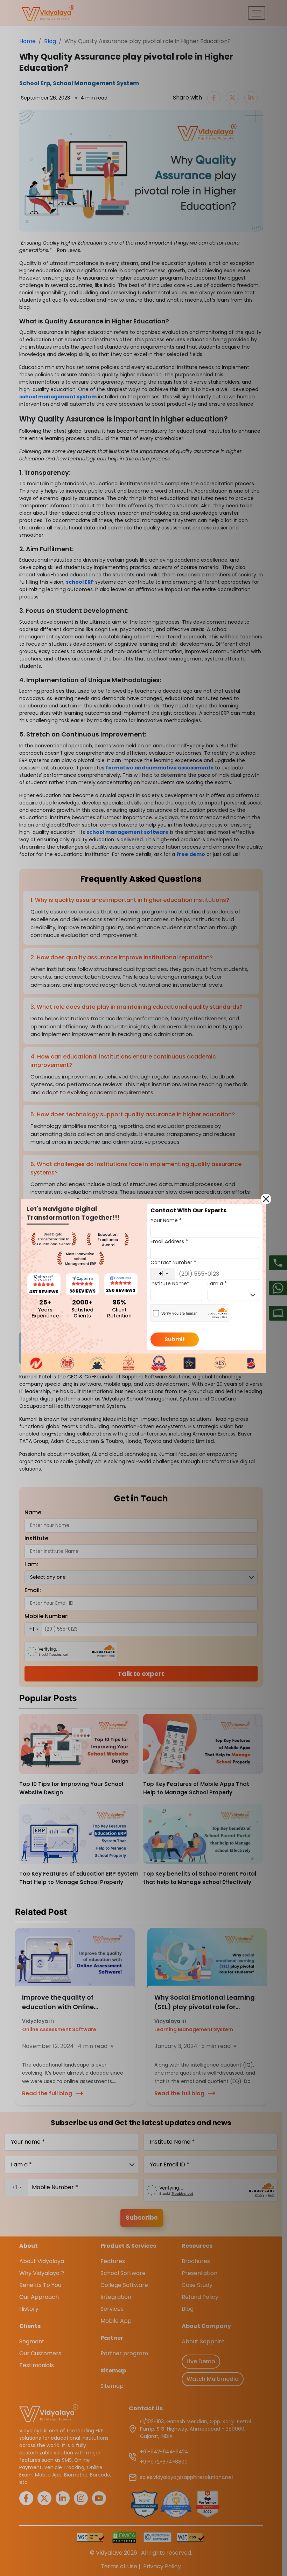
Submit (175, 1339)
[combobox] (163, 1274)
